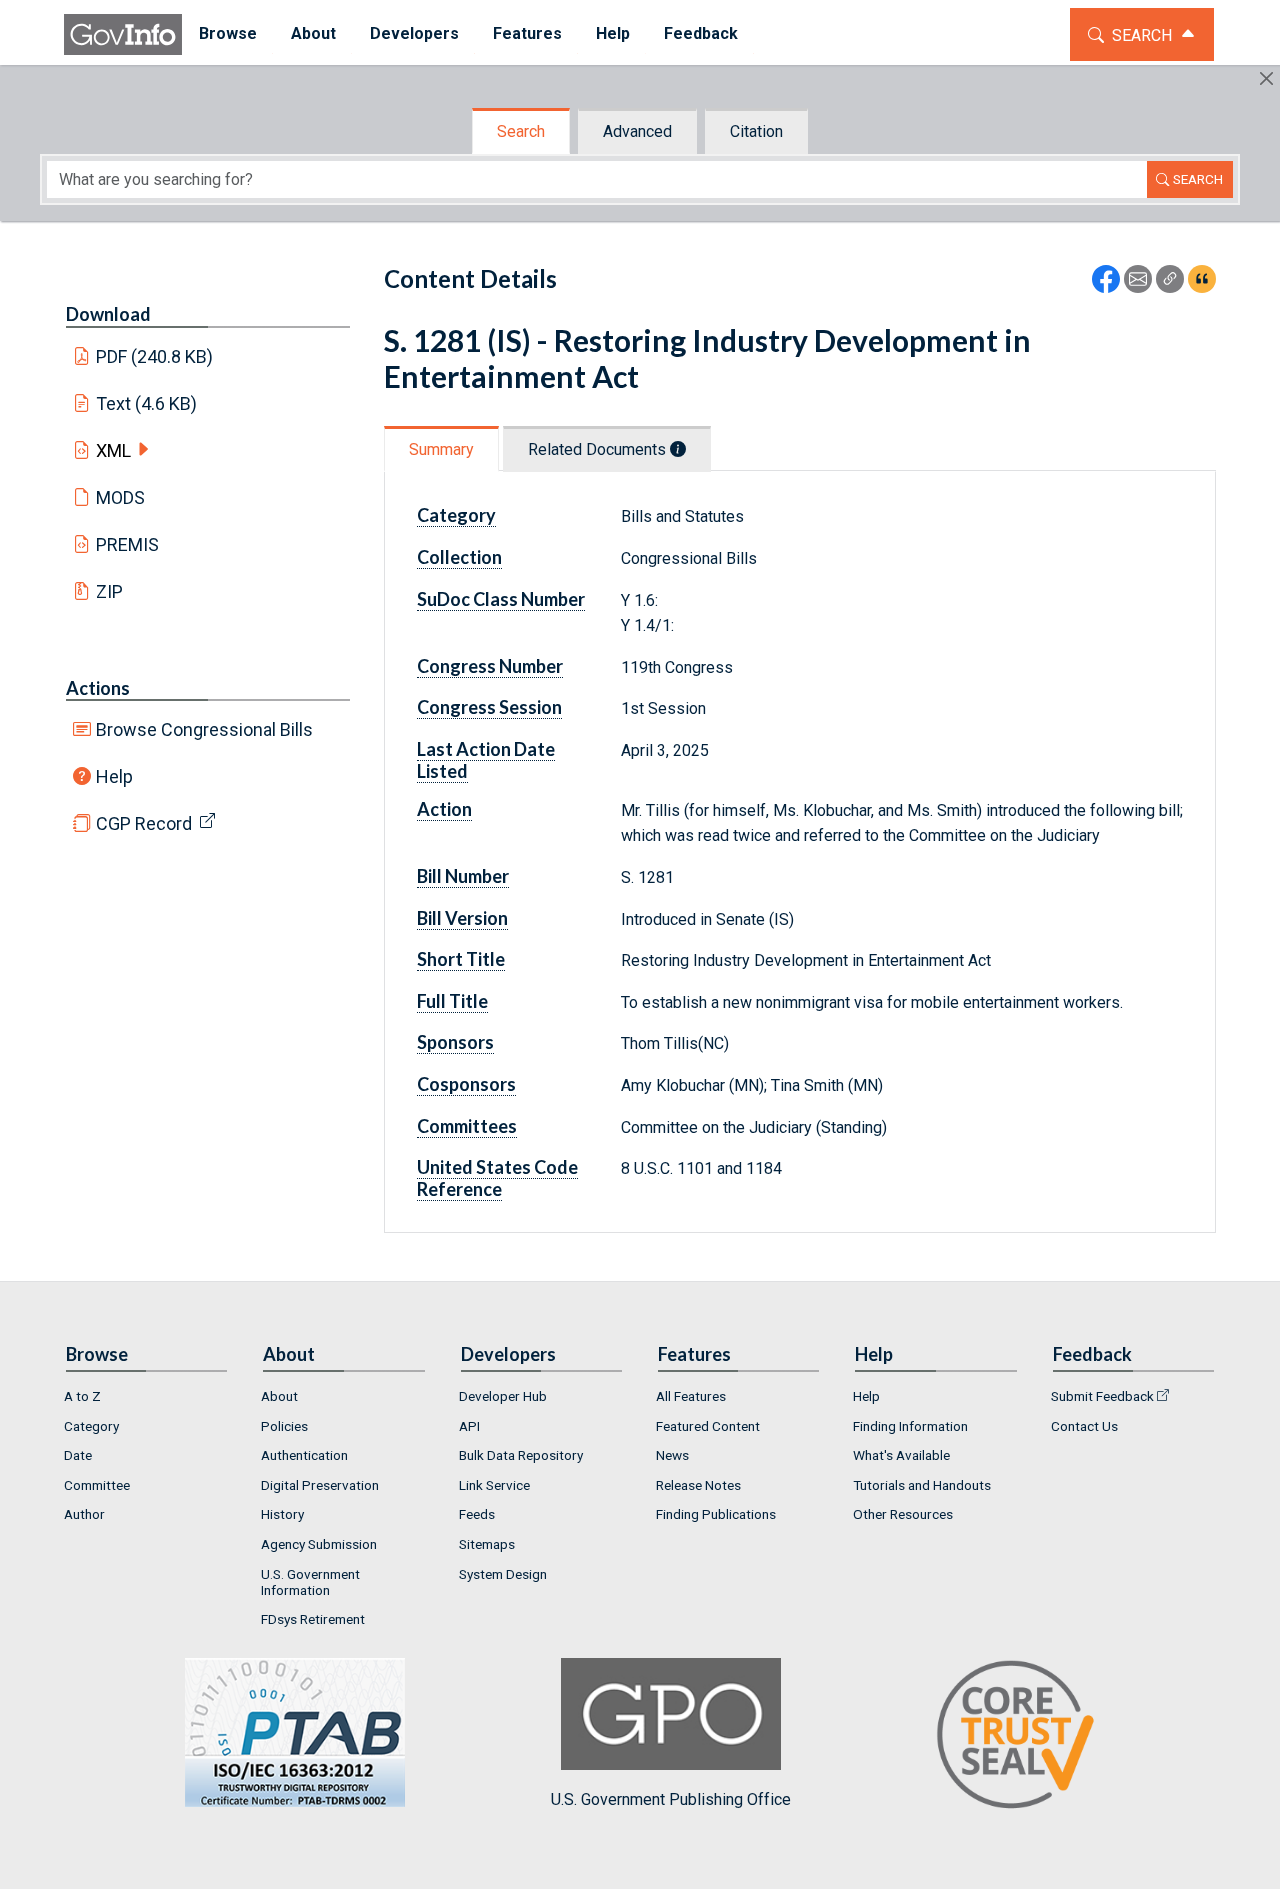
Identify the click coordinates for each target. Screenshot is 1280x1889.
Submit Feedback (1102, 1396)
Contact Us (1084, 1426)
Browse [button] (228, 33)
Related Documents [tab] (599, 449)
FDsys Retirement (313, 1619)
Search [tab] (521, 131)
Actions (98, 688)
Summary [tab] (441, 449)
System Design (503, 1574)
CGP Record (144, 823)
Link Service (494, 1485)
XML (113, 450)
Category (91, 1426)
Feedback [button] (701, 33)
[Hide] (1266, 78)
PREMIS (127, 544)
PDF (155, 356)
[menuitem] (228, 34)
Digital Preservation (320, 1485)
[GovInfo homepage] (123, 34)
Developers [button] (414, 33)
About (279, 1396)
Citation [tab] (756, 131)
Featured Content (708, 1426)
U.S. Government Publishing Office (671, 1799)
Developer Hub (503, 1396)
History (282, 1514)
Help (114, 776)
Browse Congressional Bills (204, 729)
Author (84, 1514)
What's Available (901, 1455)
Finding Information (910, 1426)
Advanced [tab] (637, 131)
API (469, 1426)
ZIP (109, 591)
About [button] (313, 33)
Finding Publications (716, 1514)
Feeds (477, 1514)
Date (78, 1455)
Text (147, 403)
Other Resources (903, 1514)
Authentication (304, 1455)
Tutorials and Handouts (922, 1485)
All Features (691, 1396)
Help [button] (613, 33)
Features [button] (527, 33)
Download (108, 314)
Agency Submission (319, 1544)
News (672, 1455)
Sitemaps (487, 1544)
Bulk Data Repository (521, 1455)
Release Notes (698, 1485)
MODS (120, 497)
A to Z (82, 1396)
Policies (284, 1426)
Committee (97, 1485)
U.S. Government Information (310, 1582)
